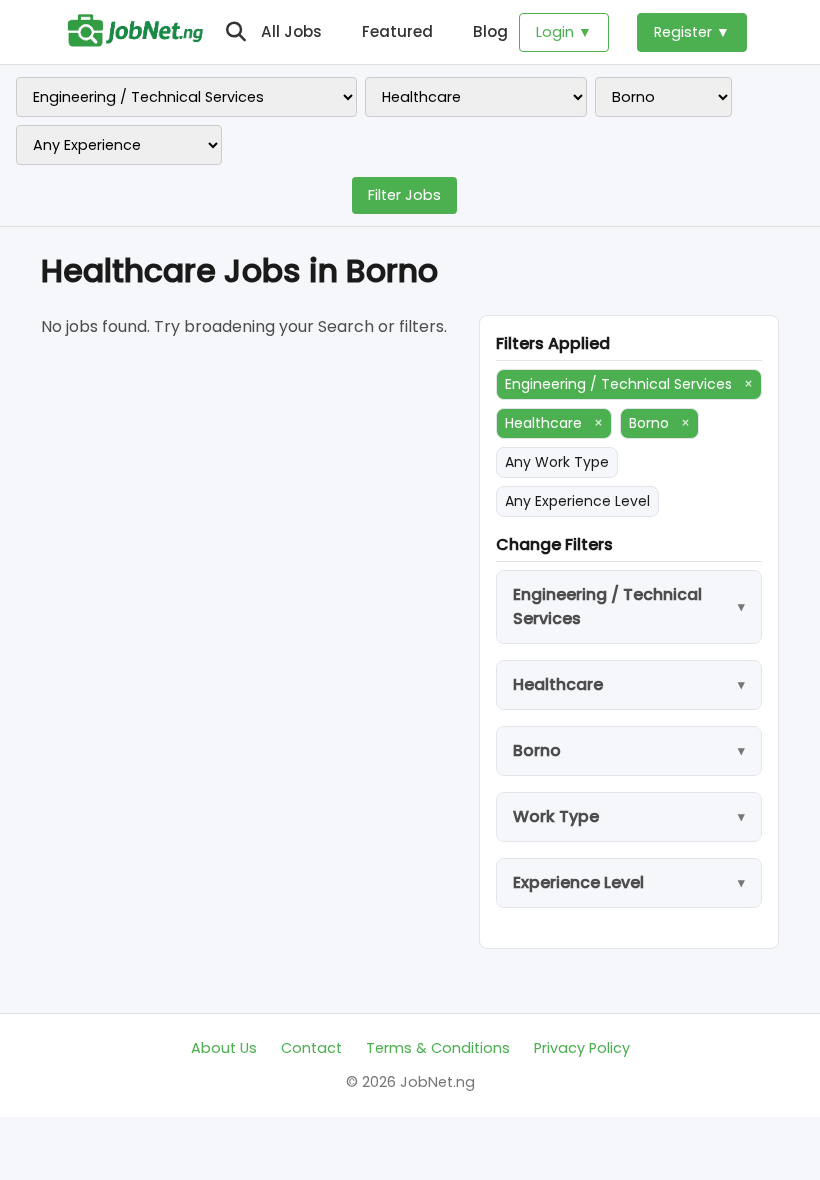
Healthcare (554, 423)
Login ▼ (564, 32)
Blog (490, 31)
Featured (397, 31)
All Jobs (291, 31)
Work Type (556, 816)
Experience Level (578, 882)
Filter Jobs (404, 195)
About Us (224, 1048)
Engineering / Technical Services (629, 384)
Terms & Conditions (438, 1048)
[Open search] (236, 32)
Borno (659, 423)
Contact (311, 1048)
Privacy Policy (582, 1048)
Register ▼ (692, 32)
